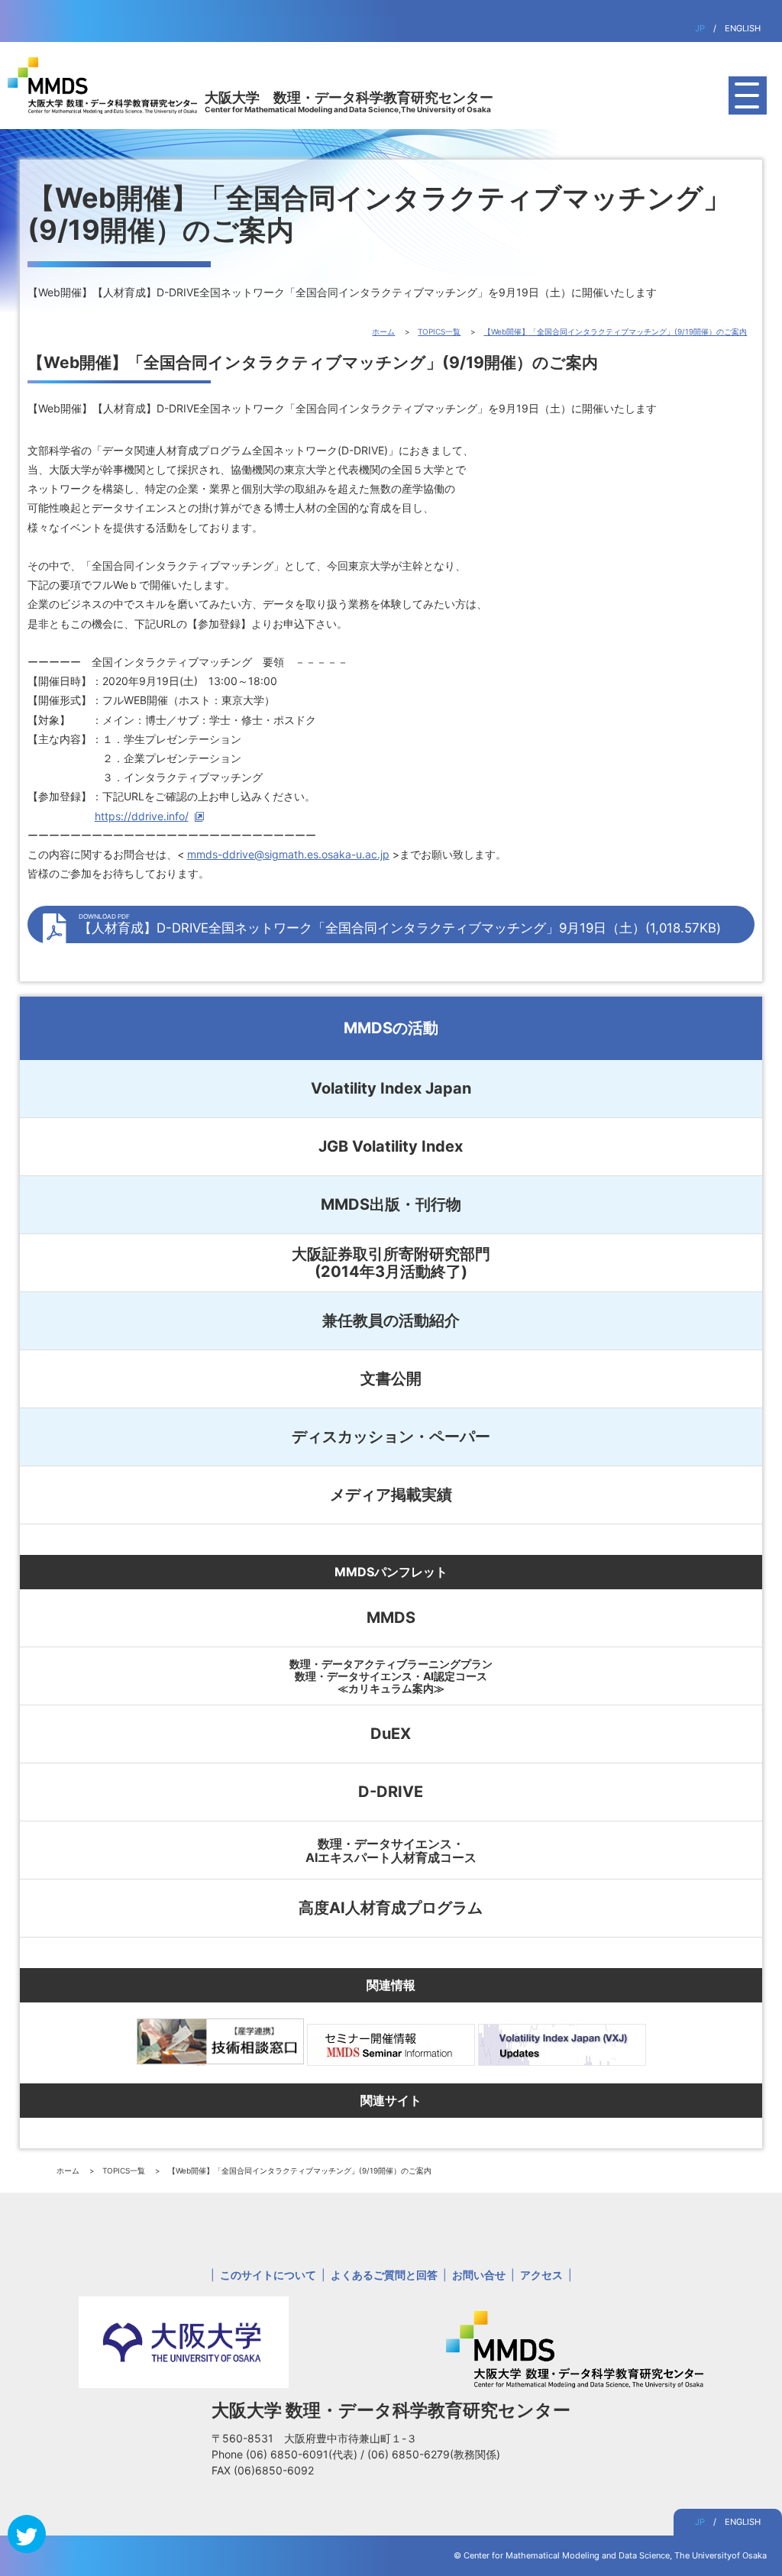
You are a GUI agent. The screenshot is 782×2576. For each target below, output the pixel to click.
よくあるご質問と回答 (384, 2275)
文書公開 (391, 1378)
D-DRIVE (391, 1792)
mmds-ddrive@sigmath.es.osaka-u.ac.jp (288, 854)
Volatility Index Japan (391, 1088)
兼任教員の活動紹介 (391, 1320)
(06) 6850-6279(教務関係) (434, 2454)
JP (700, 28)
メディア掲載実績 (391, 1495)
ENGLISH (743, 28)
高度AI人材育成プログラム (391, 1908)
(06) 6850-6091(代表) (303, 2454)
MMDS (391, 1618)
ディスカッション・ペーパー (391, 1437)
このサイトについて (268, 2275)
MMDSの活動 (391, 1028)
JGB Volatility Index (391, 1146)
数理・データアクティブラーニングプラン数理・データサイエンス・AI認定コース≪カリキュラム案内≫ (391, 1676)
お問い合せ (479, 2275)
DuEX (391, 1734)
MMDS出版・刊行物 (391, 1204)
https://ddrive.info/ (142, 816)
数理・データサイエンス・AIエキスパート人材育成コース (391, 1850)
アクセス (541, 2275)
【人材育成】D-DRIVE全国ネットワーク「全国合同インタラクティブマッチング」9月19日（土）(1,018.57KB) (400, 924)
